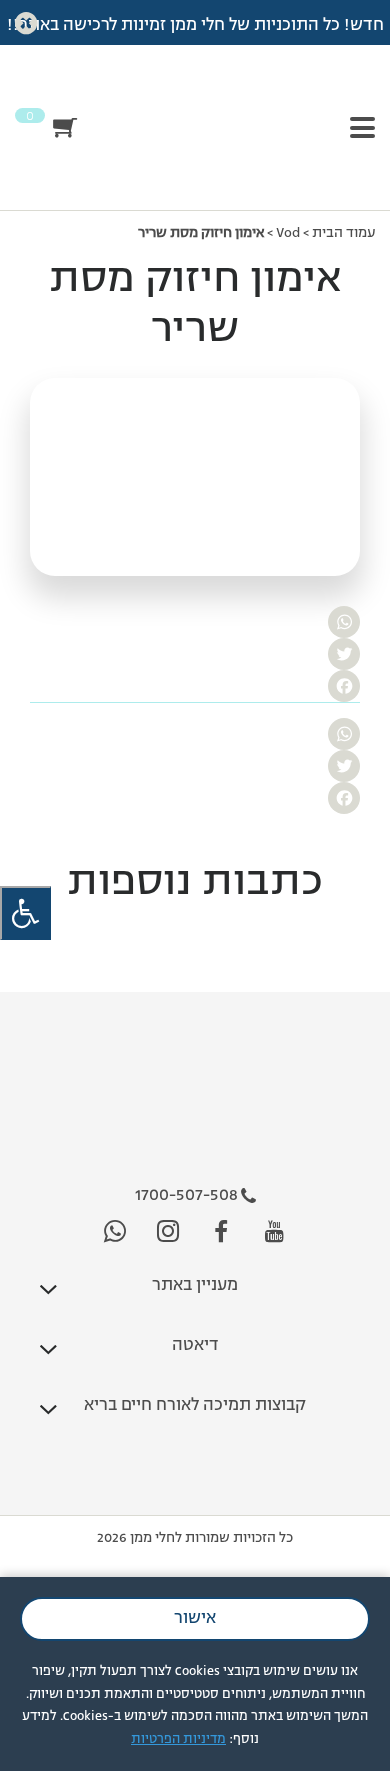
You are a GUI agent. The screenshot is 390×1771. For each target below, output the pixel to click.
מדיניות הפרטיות (178, 1739)
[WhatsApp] (195, 622)
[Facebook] (195, 686)
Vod (288, 233)
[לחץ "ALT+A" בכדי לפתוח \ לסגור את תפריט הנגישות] (25, 913)
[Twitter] (195, 654)
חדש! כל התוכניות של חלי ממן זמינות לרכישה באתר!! (195, 26)
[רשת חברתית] (274, 1232)
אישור (195, 1619)
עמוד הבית (343, 233)
